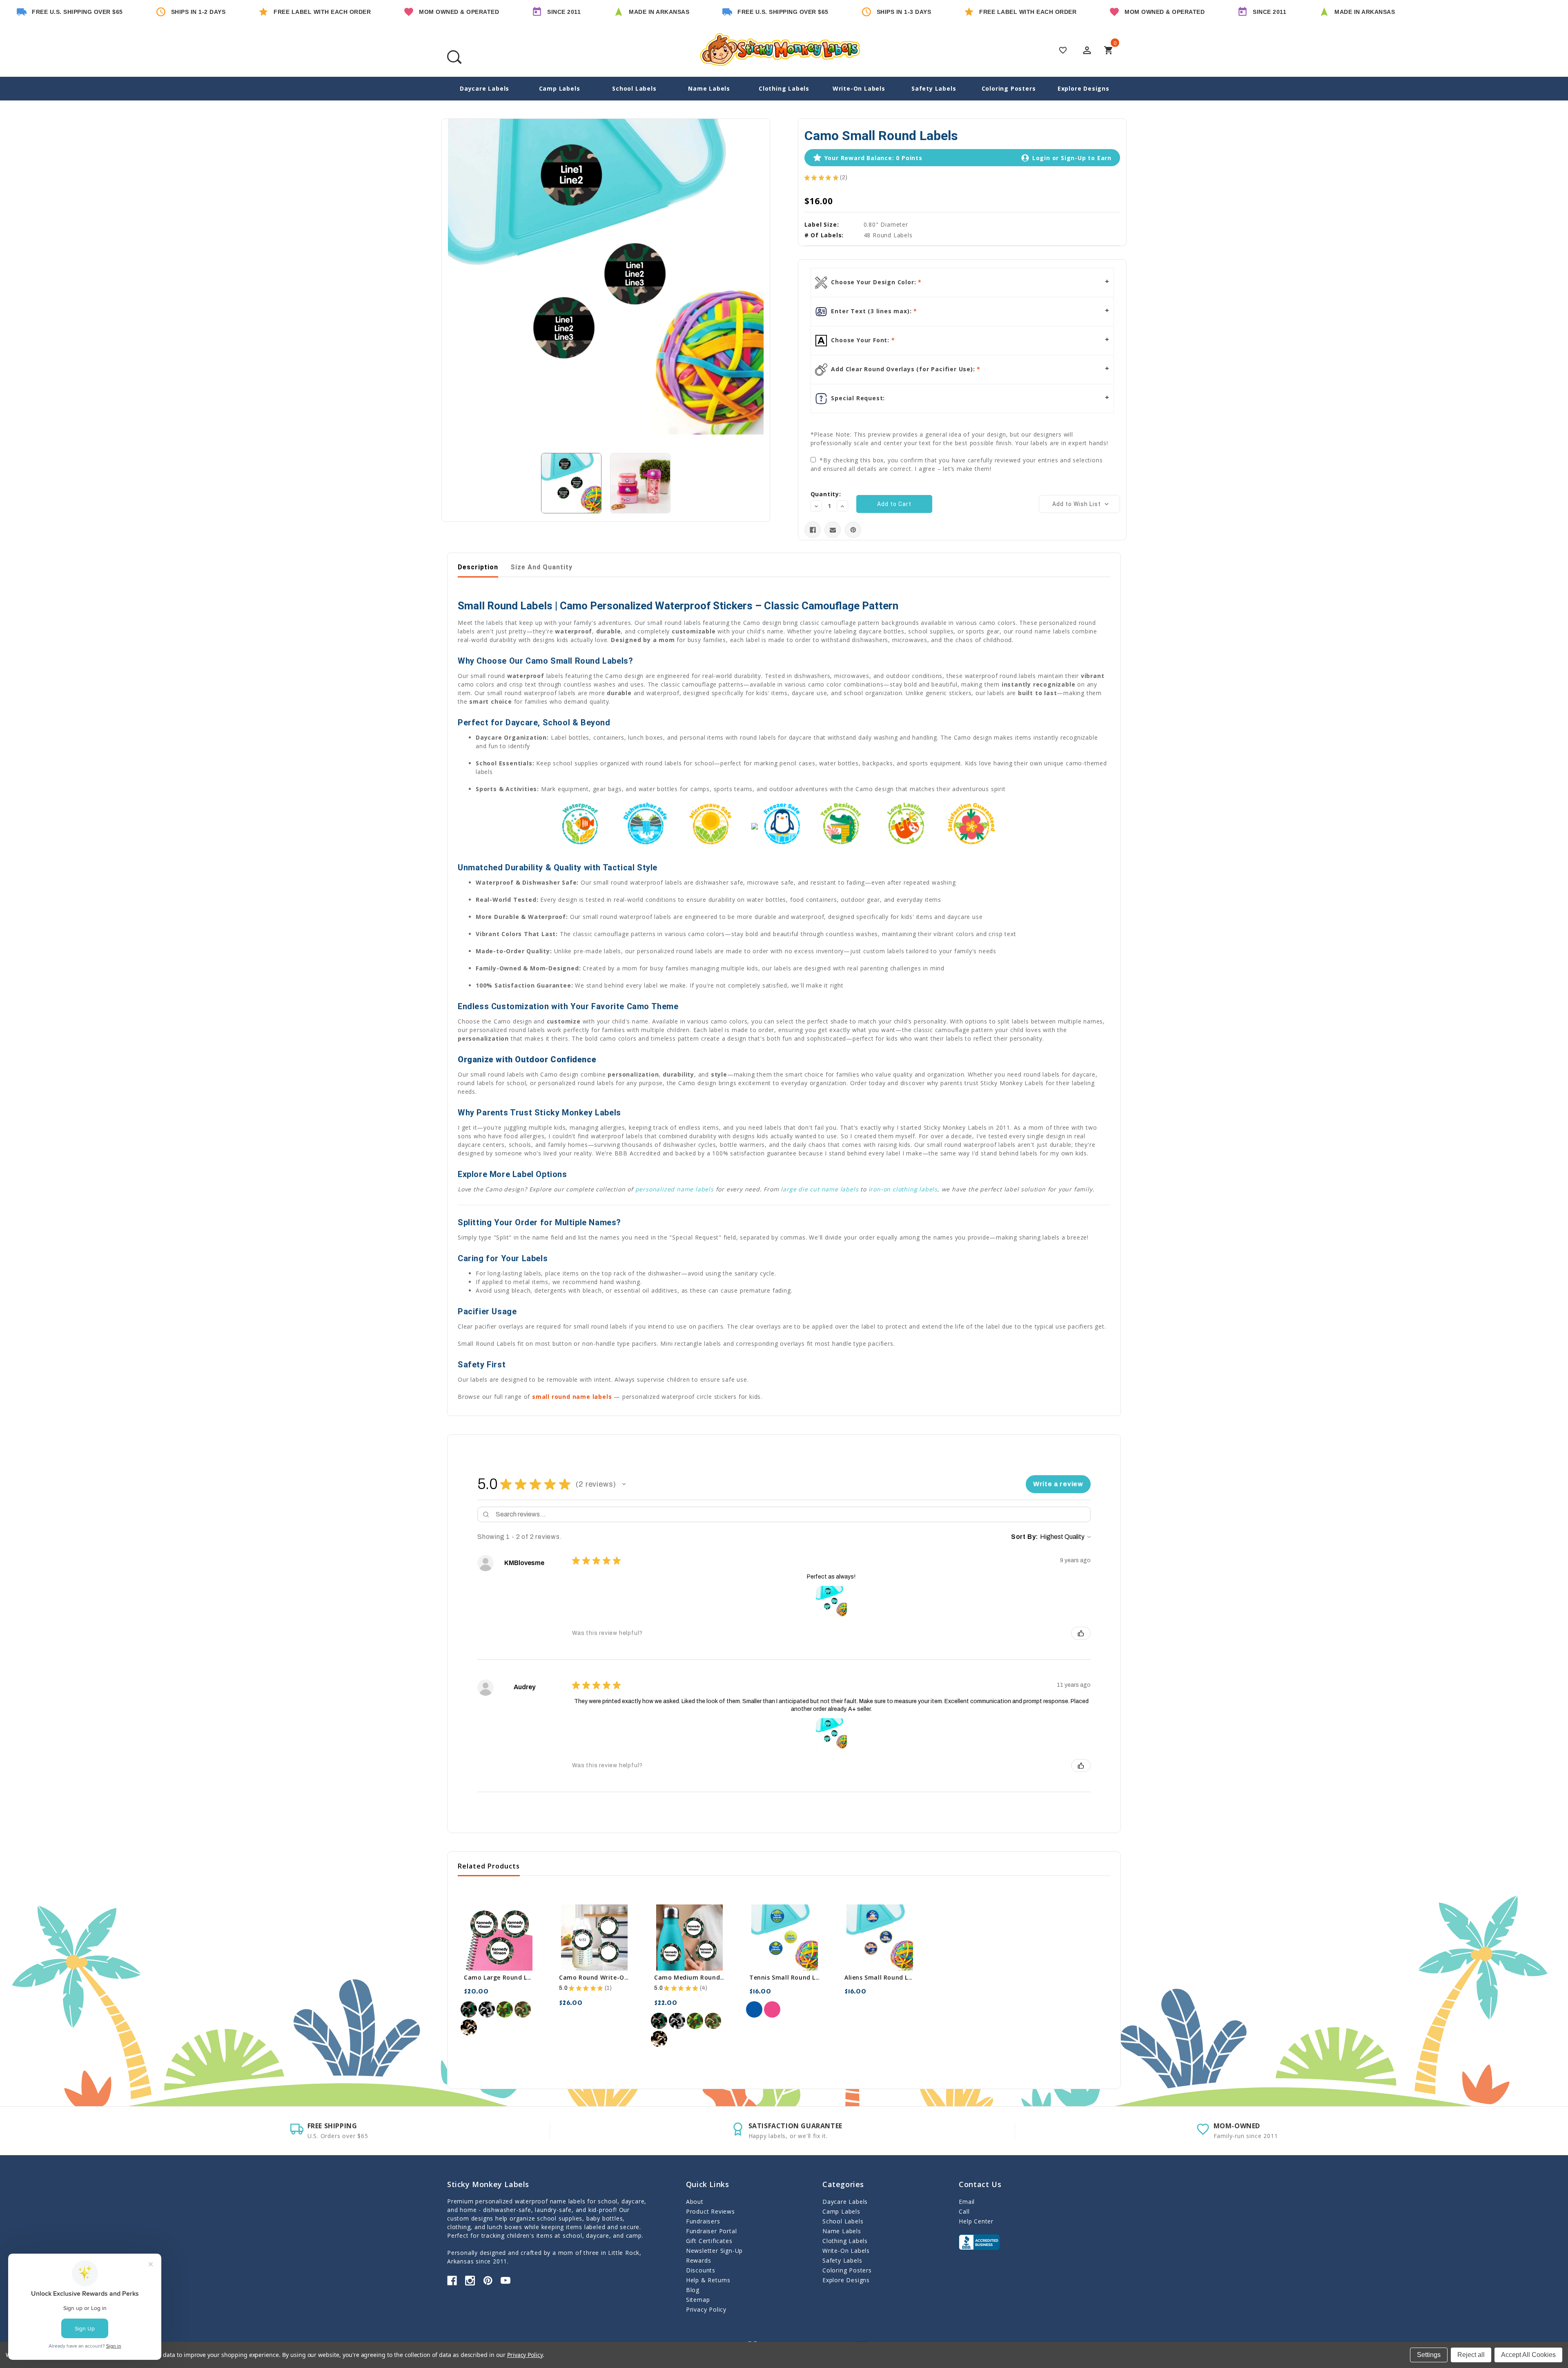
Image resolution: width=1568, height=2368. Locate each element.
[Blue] (754, 2009)
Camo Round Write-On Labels (604, 1977)
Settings (1429, 2355)
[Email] (833, 530)
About (695, 2202)
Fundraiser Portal (712, 2231)
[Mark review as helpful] (1081, 1633)
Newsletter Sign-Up (714, 2251)
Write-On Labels (859, 88)
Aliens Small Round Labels (884, 1977)
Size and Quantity (541, 567)
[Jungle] (523, 2009)
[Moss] (505, 2009)
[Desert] (469, 2027)
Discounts (701, 2270)
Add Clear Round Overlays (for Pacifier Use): (903, 369)
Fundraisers (703, 2221)
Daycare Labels (484, 88)
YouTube (506, 2281)
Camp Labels (560, 88)
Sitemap (698, 2300)
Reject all (1471, 2355)
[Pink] (772, 2009)
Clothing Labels (784, 88)
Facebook (452, 2281)
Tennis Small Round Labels (791, 1977)
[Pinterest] (853, 530)
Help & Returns (708, 2280)
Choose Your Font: (860, 340)
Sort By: (1025, 1537)
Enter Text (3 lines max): (872, 311)
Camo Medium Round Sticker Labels (709, 1977)
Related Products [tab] (489, 1866)
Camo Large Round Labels (504, 1977)
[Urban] (487, 2009)
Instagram (470, 2281)
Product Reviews (710, 2211)
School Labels (634, 88)
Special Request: (857, 398)
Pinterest (488, 2281)
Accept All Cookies (1528, 2355)
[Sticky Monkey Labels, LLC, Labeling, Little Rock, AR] (979, 2242)
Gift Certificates (709, 2241)
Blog (693, 2290)
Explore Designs (1084, 88)
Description (478, 567)
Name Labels (709, 88)
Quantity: (826, 494)
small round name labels (572, 1397)
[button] (624, 1484)
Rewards (699, 2260)
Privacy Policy (706, 2309)
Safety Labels (934, 88)
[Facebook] (813, 530)
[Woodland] (469, 2009)
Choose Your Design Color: (874, 282)
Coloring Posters (1009, 88)
